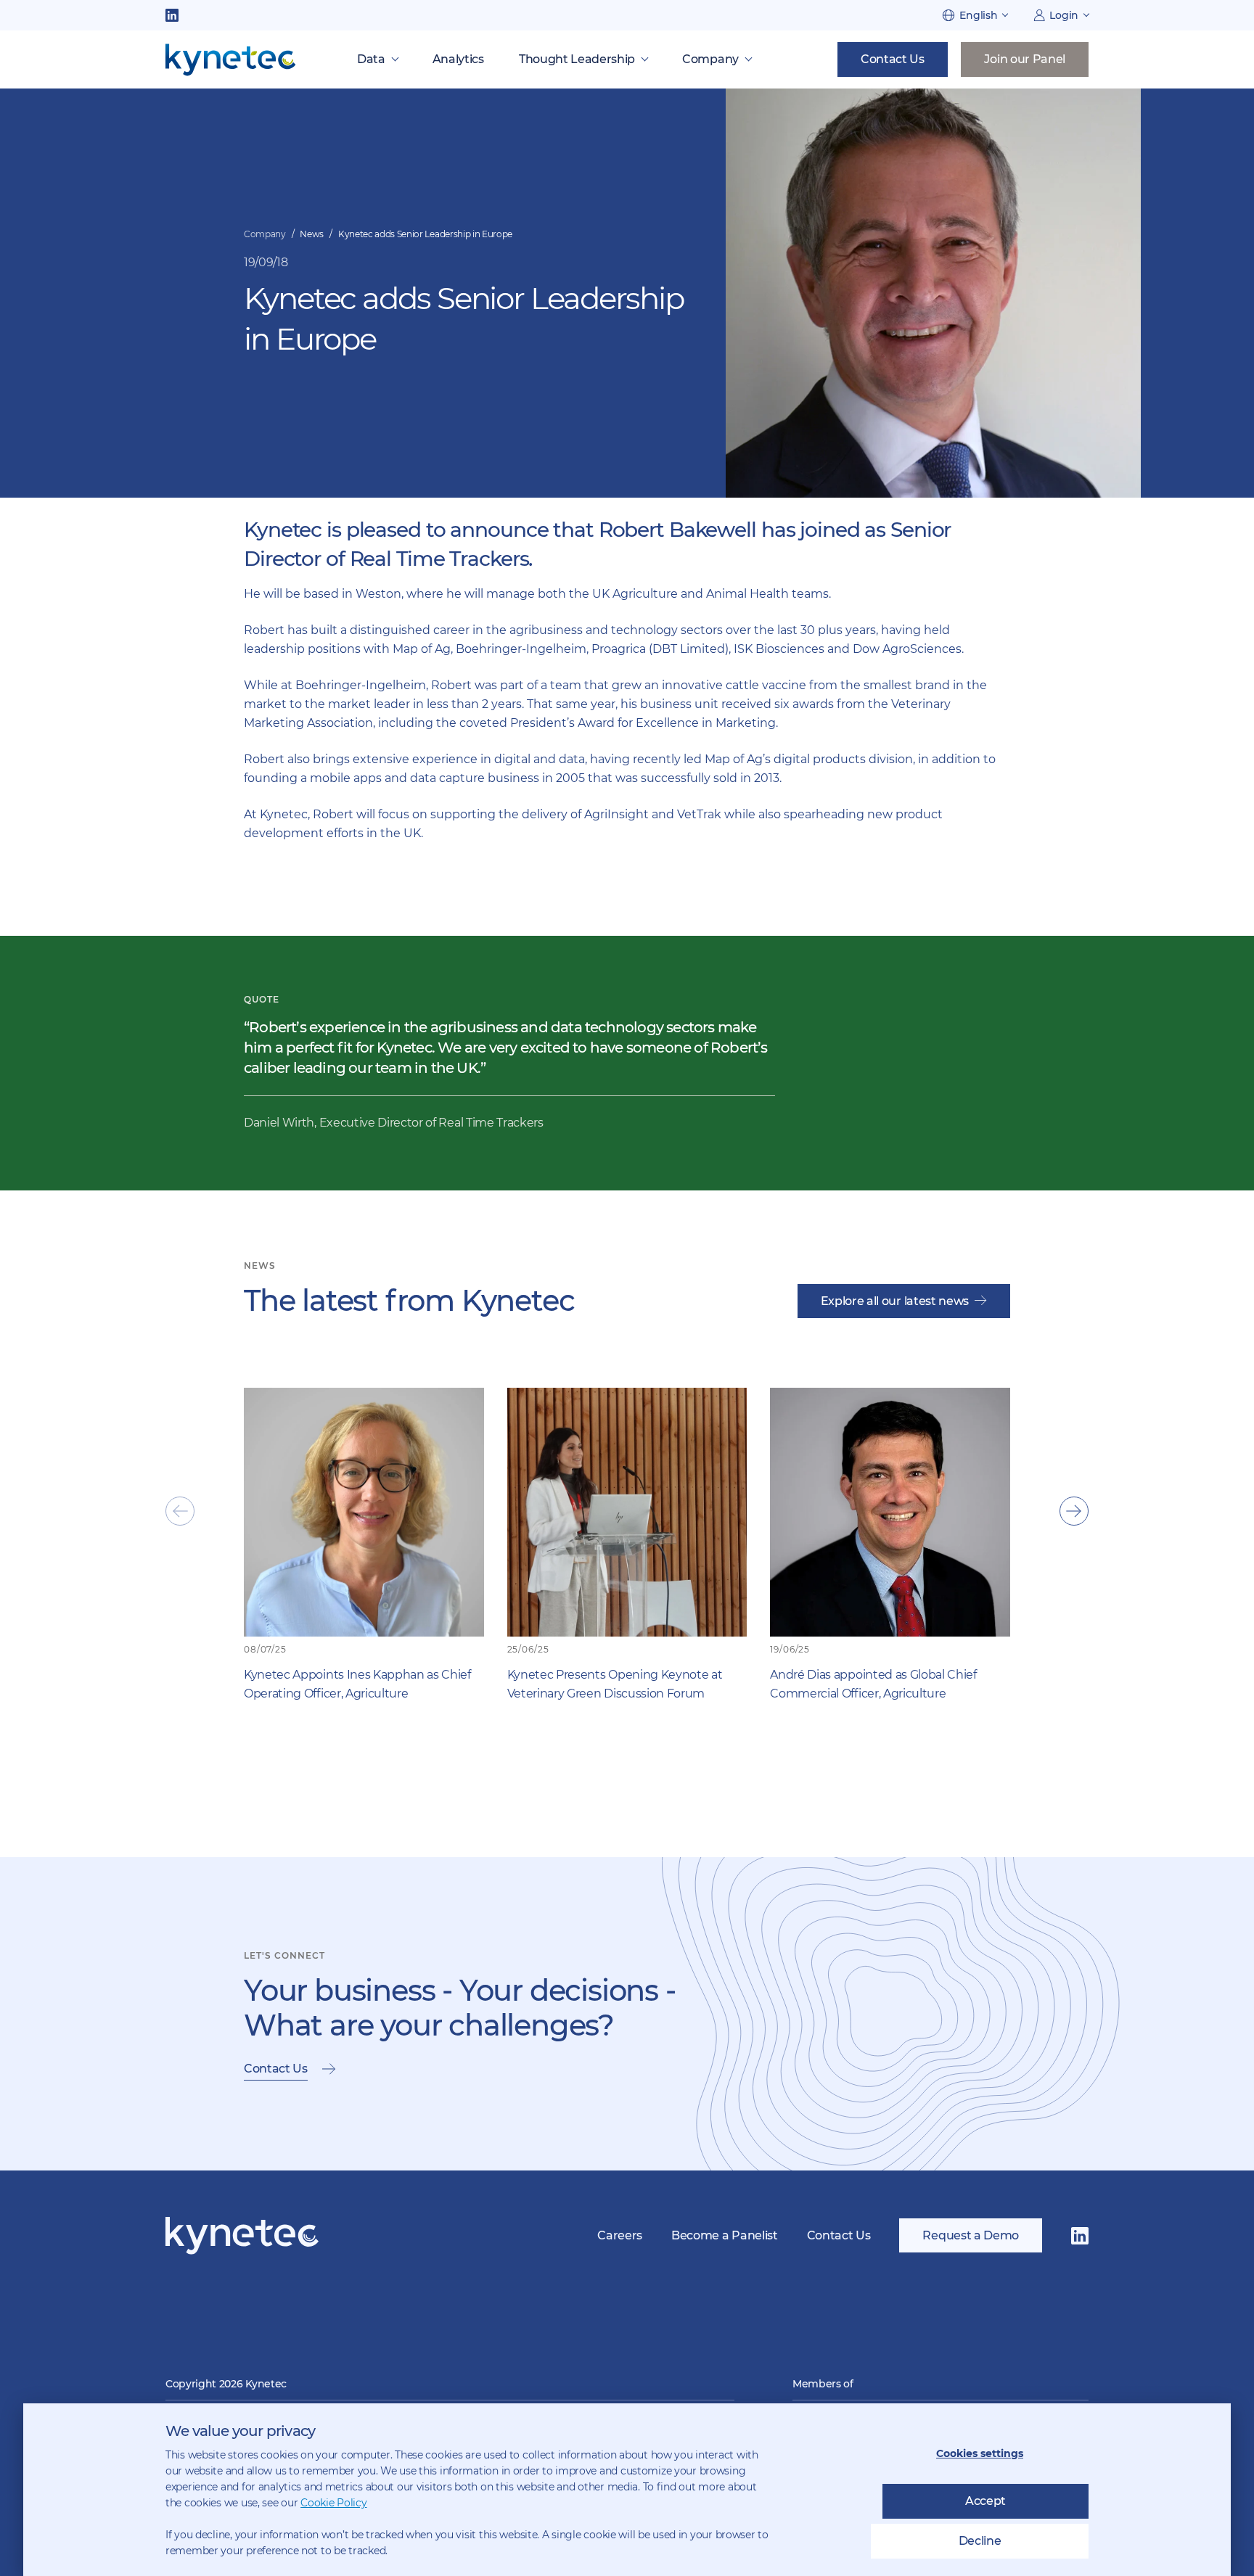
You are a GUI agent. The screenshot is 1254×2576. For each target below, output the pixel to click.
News (312, 234)
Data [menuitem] (371, 59)
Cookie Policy (333, 2503)
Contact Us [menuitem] (839, 2235)
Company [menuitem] (710, 59)
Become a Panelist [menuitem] (725, 2235)
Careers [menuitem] (620, 2235)
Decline (980, 2541)
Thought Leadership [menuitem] (577, 59)
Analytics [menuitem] (458, 59)
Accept (985, 2501)
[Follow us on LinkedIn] (172, 15)
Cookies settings (980, 2453)
